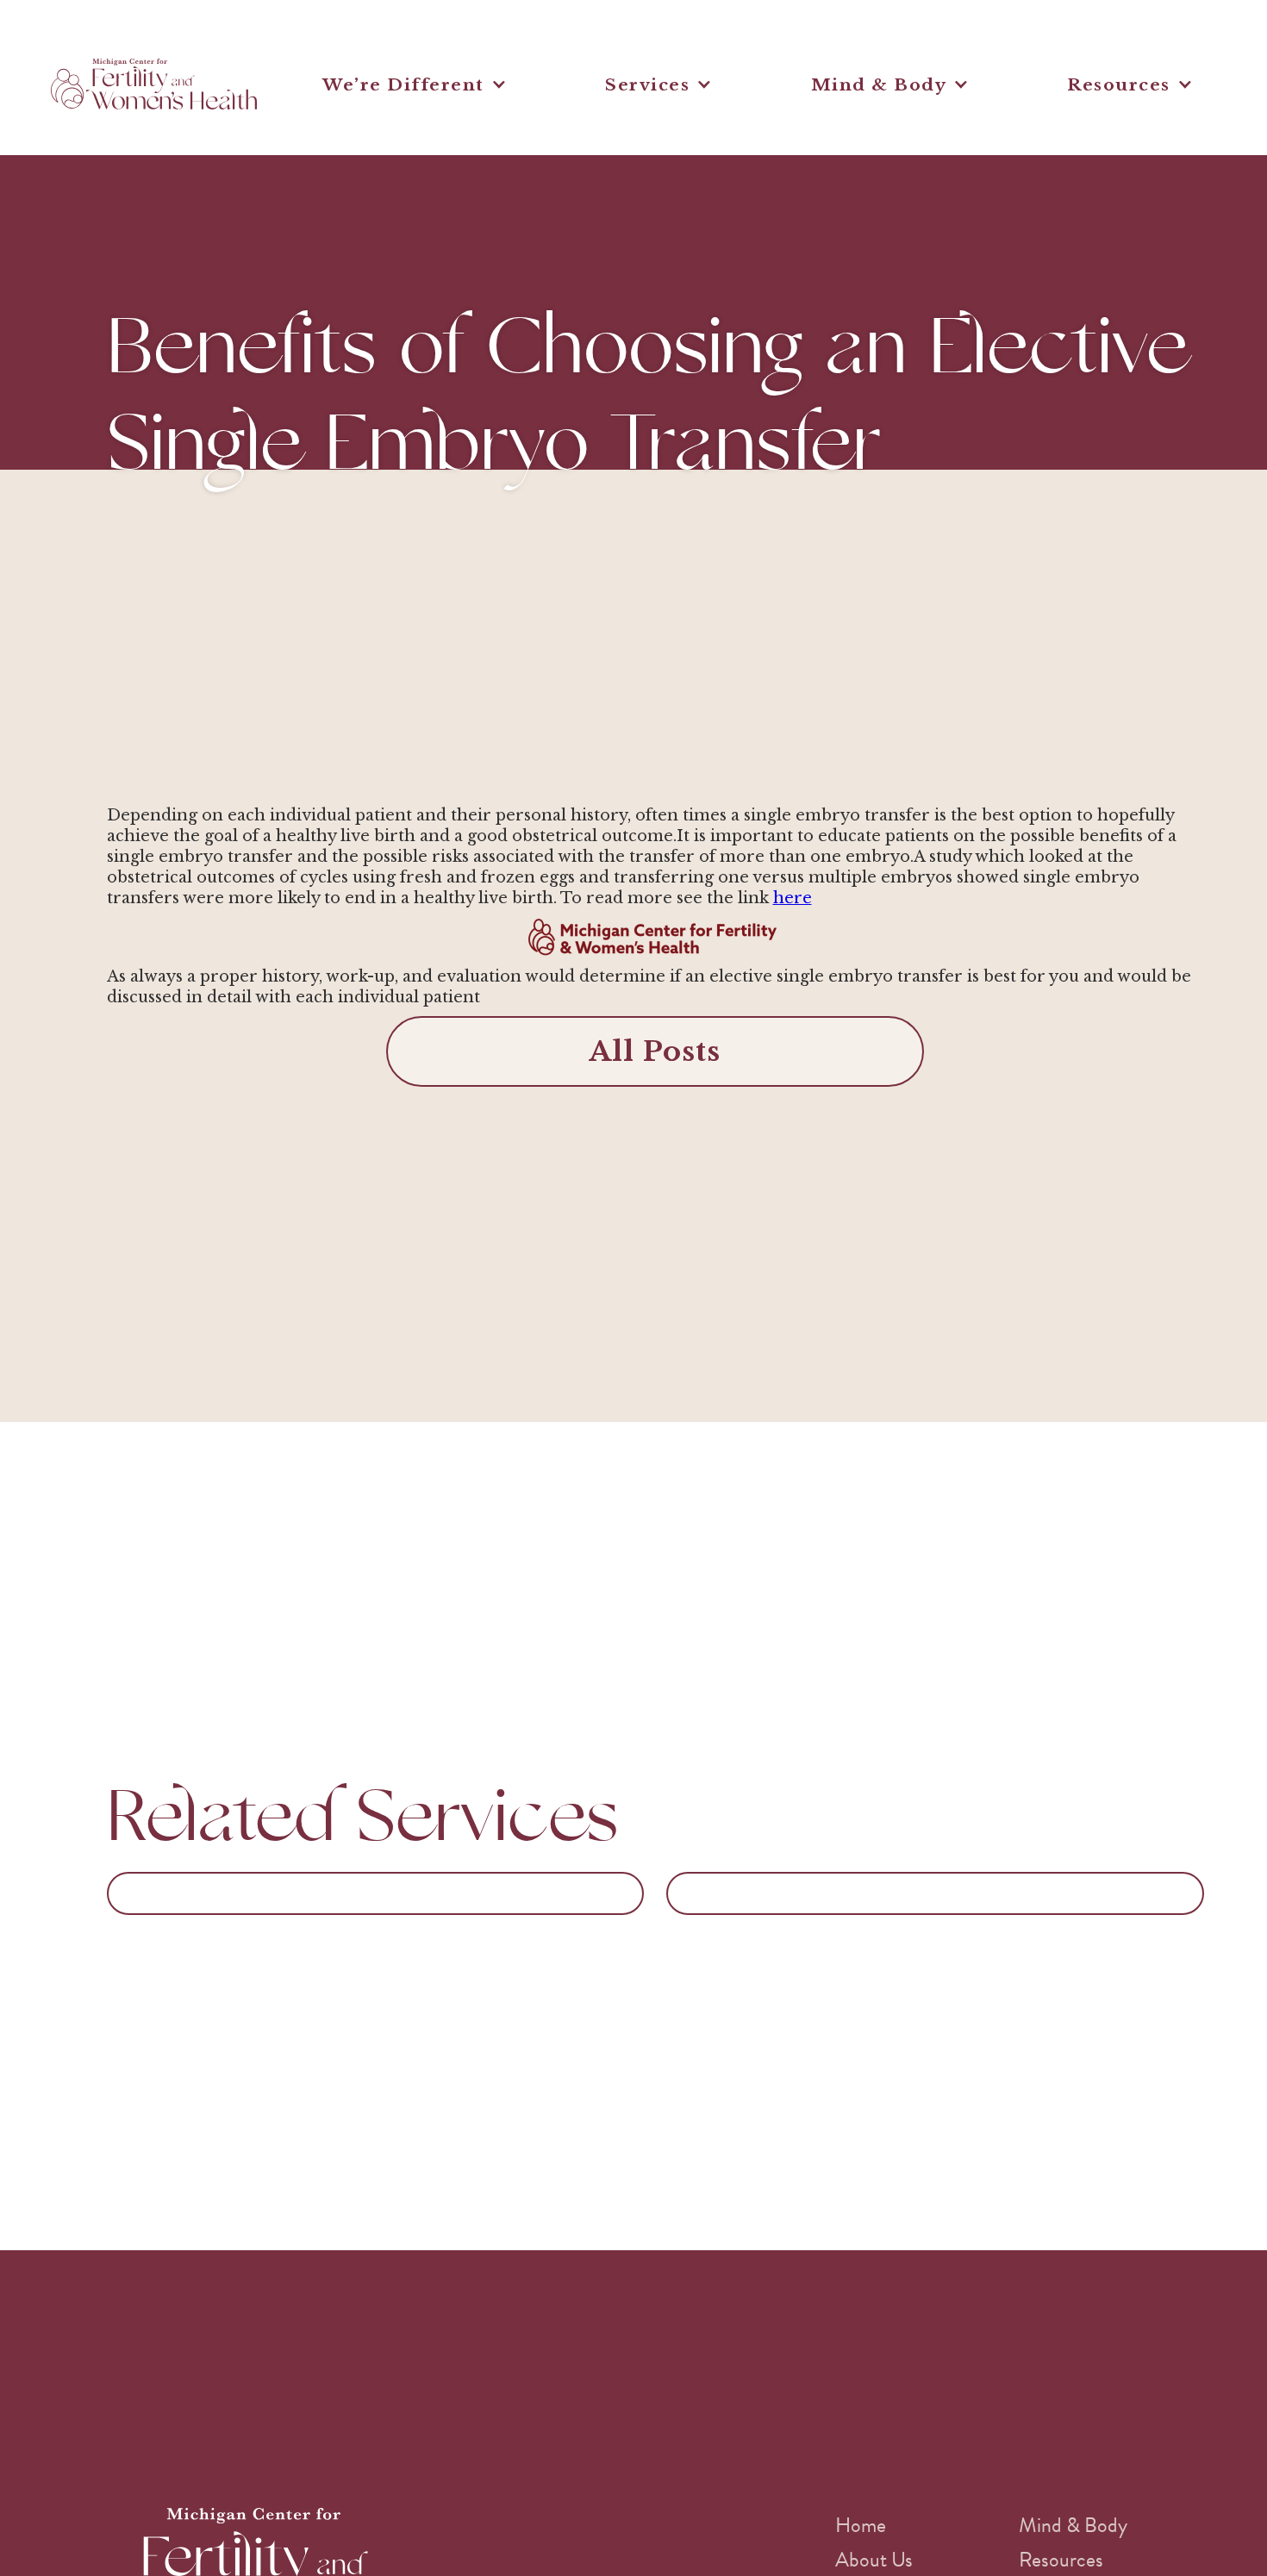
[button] (415, 84)
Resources (1061, 2560)
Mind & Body (1073, 2525)
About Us (874, 2560)
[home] (154, 84)
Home (861, 2525)
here (793, 898)
